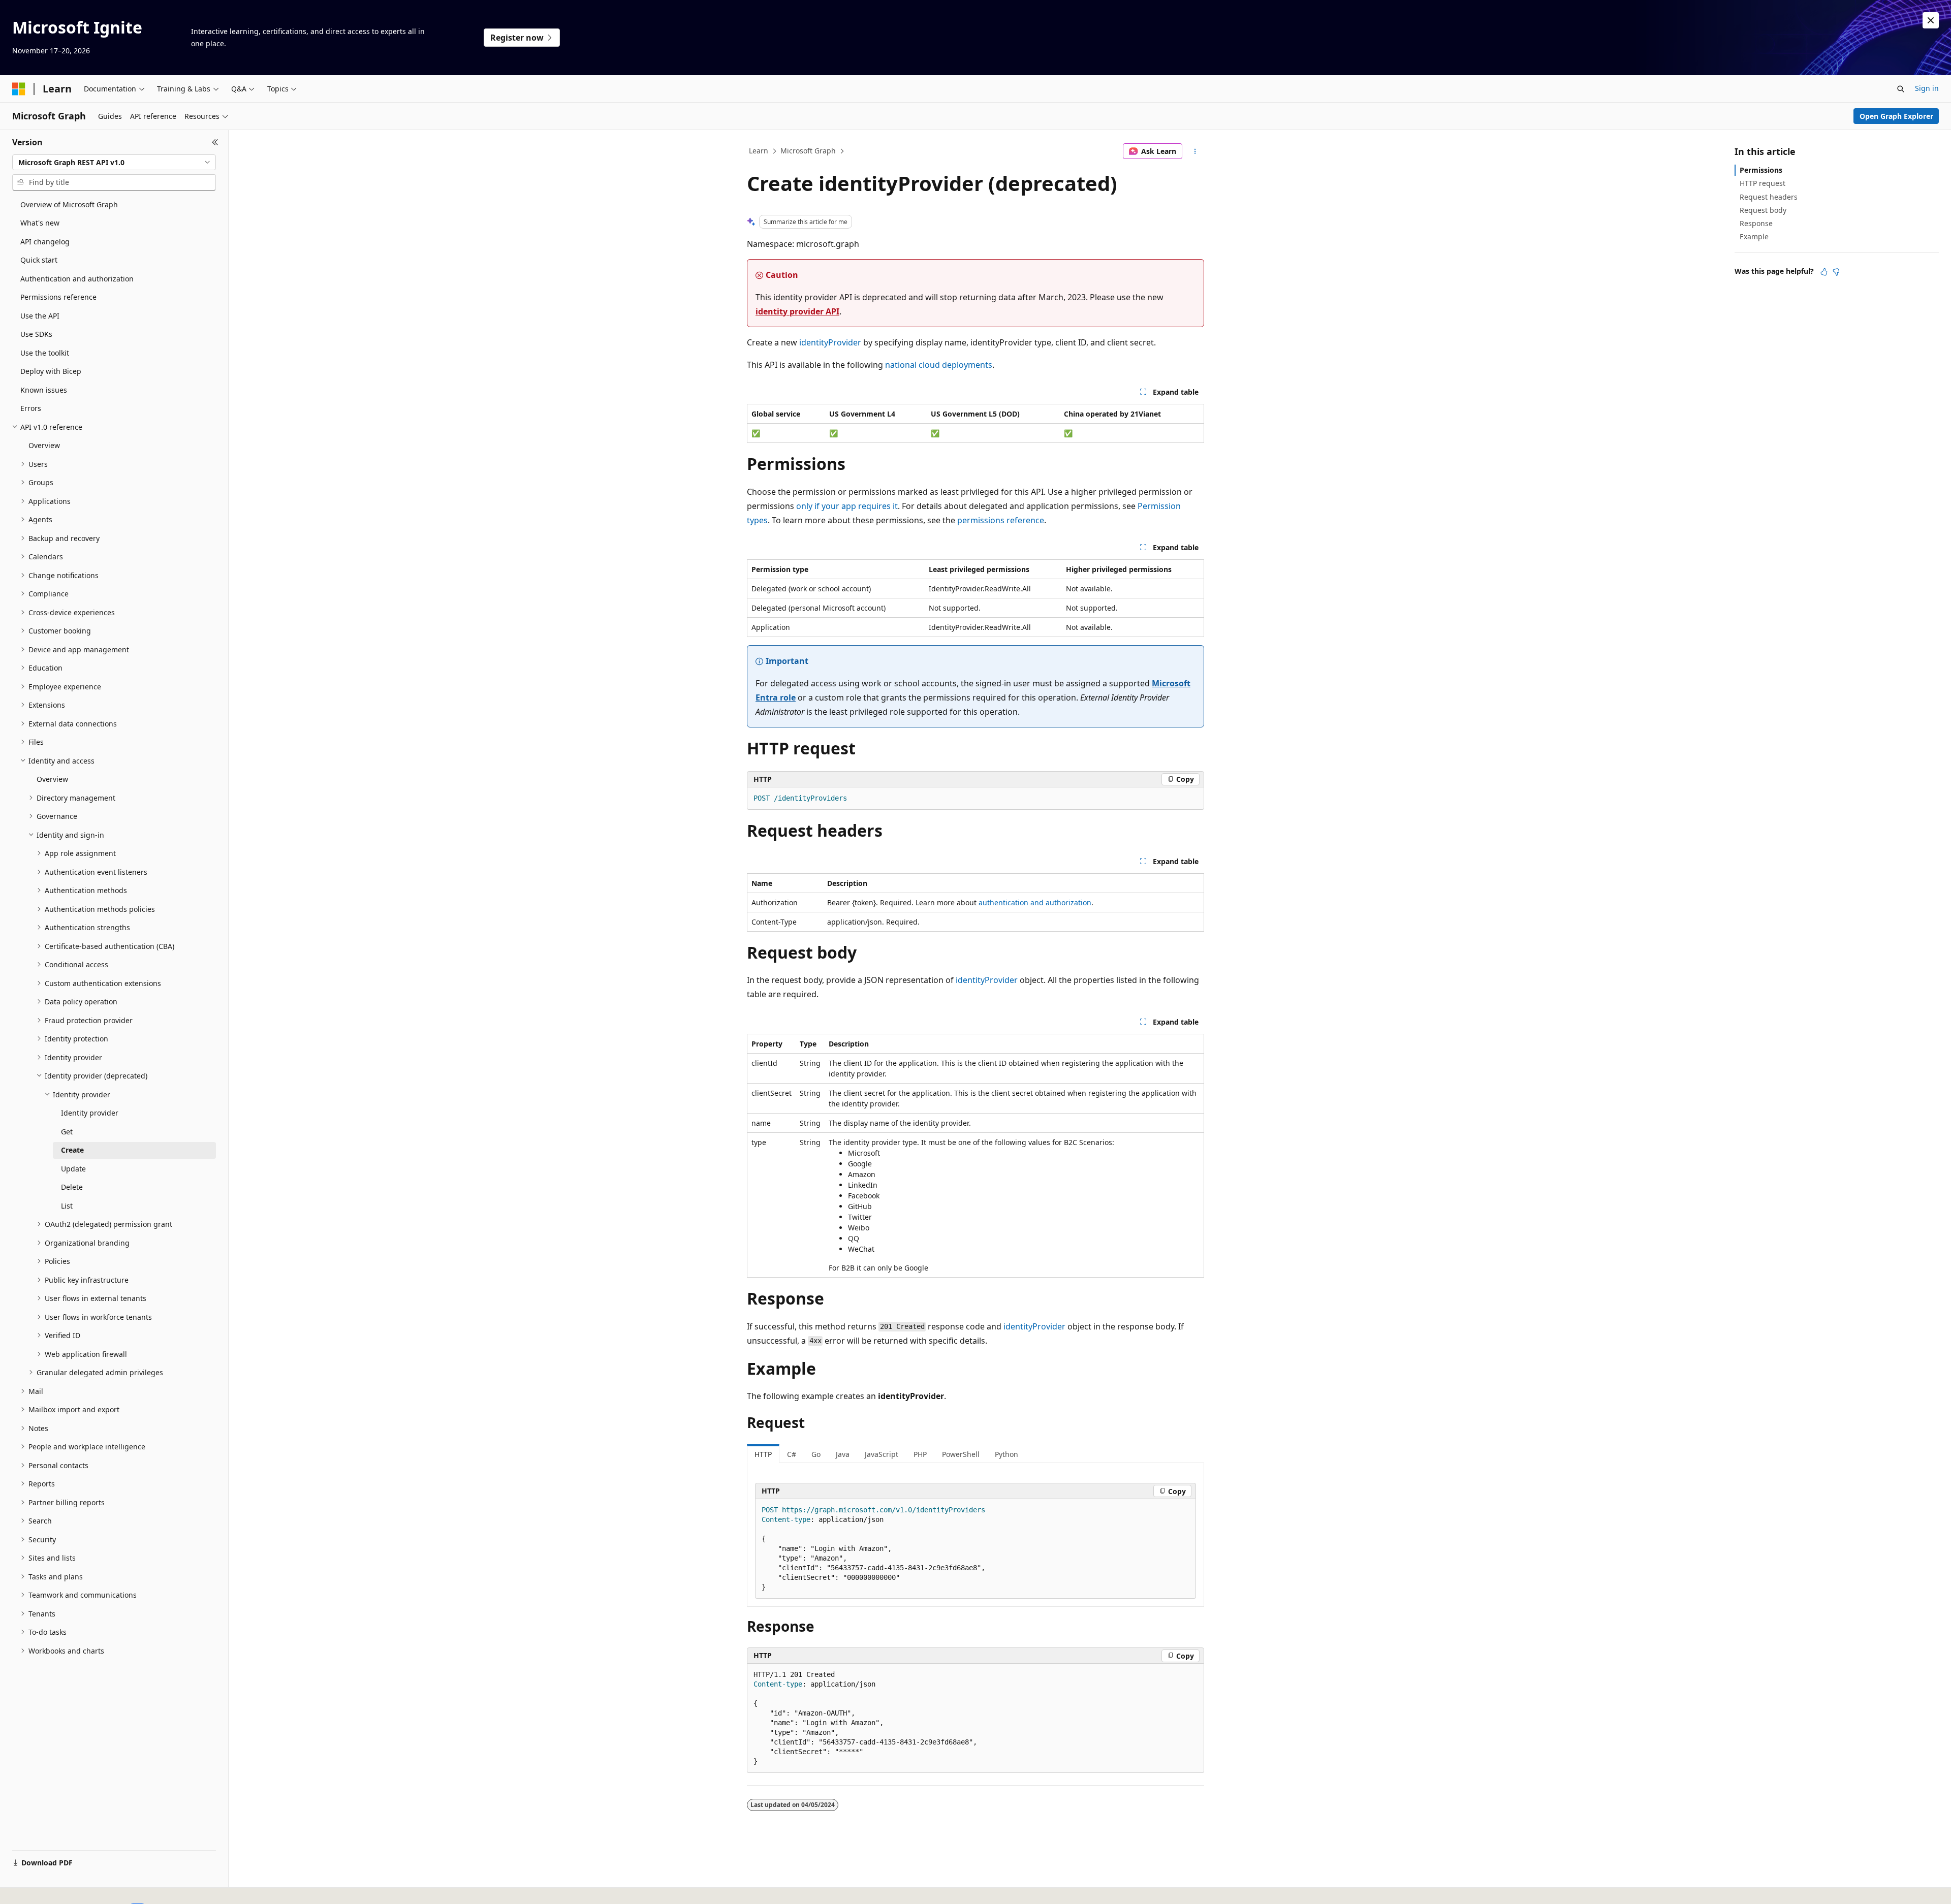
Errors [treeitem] (31, 408)
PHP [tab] (920, 1454)
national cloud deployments (939, 365)
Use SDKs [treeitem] (36, 334)
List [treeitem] (67, 1206)
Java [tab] (843, 1454)
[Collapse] (215, 142)
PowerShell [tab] (961, 1454)
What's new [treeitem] (40, 223)
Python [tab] (1006, 1454)
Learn (759, 151)
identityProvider (830, 342)
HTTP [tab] (763, 1454)
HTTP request (1763, 183)
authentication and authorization (1035, 902)
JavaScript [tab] (882, 1454)
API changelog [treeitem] (45, 242)
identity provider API (797, 311)
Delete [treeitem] (72, 1187)
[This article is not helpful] (1836, 272)
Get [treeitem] (67, 1132)
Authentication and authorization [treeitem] (77, 279)
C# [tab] (792, 1454)
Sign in (1927, 88)
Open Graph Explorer (1896, 116)
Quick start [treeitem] (39, 260)
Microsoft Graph (808, 151)
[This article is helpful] (1824, 272)
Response (1756, 223)
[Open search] (1901, 89)
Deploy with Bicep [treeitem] (51, 371)
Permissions (1761, 170)
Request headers (1769, 197)
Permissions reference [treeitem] (58, 297)
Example (1754, 236)
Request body (1763, 210)
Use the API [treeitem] (40, 316)
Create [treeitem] (72, 1150)
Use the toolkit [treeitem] (45, 353)
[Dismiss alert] (1931, 20)
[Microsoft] (19, 89)
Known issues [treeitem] (44, 390)
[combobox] (114, 163)
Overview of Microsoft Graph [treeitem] (69, 204)
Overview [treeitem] (44, 445)
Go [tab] (816, 1454)
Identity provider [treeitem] (90, 1113)
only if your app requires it (847, 506)
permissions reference (1001, 520)
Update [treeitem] (73, 1169)
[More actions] (1195, 151)
